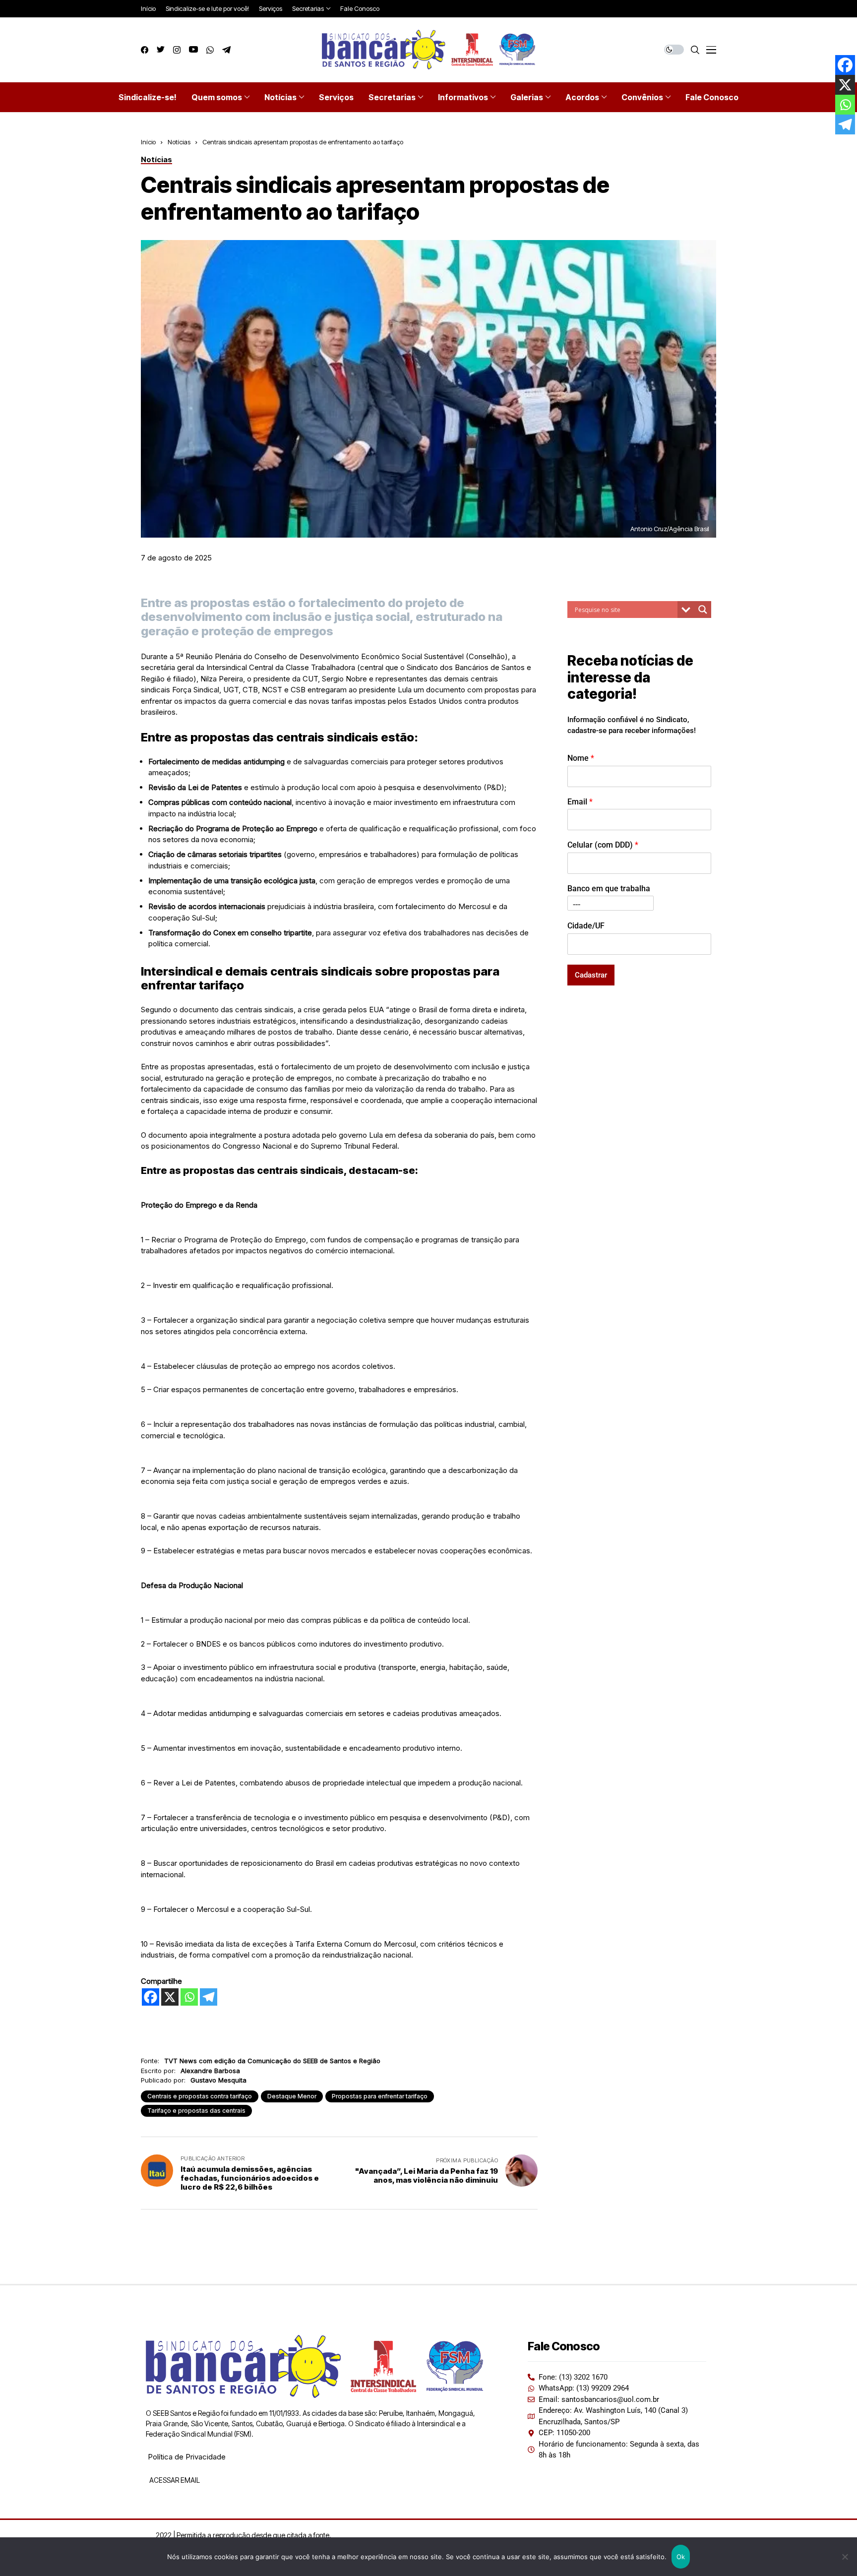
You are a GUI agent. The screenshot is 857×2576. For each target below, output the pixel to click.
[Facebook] (151, 1997)
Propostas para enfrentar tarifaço (380, 2096)
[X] (170, 1997)
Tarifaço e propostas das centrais (196, 2111)
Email (580, 801)
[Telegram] (209, 1997)
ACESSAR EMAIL (174, 2480)
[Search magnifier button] (703, 610)
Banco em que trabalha (609, 889)
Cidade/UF (586, 925)
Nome (581, 758)
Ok (681, 2557)
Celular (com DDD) (603, 845)
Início (148, 142)
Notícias (179, 142)
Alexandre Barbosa (210, 2071)
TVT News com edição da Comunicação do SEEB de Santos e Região (272, 2061)
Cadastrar (591, 975)
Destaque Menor (292, 2096)
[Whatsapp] (189, 1997)
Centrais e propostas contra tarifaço (200, 2096)
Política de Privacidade (187, 2457)
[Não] (845, 2557)
